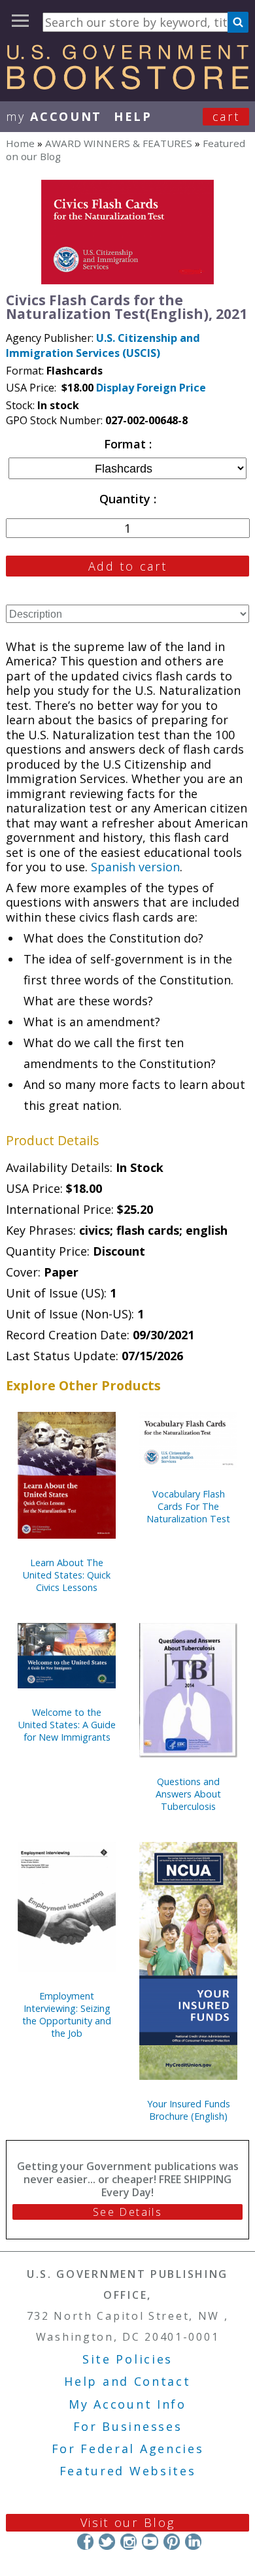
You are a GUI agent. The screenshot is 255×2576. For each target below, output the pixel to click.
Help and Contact (127, 2381)
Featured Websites (128, 2471)
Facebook (85, 2542)
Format (127, 444)
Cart (226, 116)
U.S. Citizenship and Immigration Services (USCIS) (103, 345)
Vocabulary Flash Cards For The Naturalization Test (188, 1506)
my (54, 116)
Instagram (128, 2542)
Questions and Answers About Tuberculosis (188, 1794)
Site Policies (127, 2359)
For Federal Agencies (128, 2449)
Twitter (107, 2542)
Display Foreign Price (151, 388)
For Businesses (128, 2426)
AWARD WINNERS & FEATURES (119, 143)
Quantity (127, 499)
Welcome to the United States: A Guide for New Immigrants (67, 1725)
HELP (133, 116)
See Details (127, 2212)
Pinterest (172, 2542)
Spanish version (135, 867)
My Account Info (127, 2404)
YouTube (150, 2542)
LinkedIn (193, 2542)
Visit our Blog (128, 2522)
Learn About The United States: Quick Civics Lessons (67, 1575)
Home (20, 143)
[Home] (127, 85)
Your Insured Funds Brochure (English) (189, 2110)
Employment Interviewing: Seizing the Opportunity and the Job (67, 2015)
